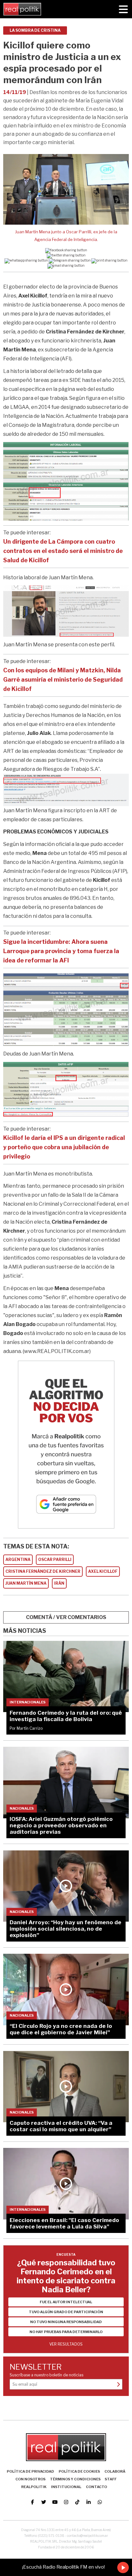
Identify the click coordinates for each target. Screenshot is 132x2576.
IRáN (59, 1583)
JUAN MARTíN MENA (26, 1583)
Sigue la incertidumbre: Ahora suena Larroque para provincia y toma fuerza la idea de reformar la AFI (61, 951)
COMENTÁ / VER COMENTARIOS (66, 1617)
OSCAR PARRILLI (55, 1559)
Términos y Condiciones (75, 2479)
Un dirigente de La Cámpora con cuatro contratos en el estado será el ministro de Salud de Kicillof (63, 551)
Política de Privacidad (30, 2471)
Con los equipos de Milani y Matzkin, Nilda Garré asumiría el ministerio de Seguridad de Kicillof (63, 680)
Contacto (96, 2487)
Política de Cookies (79, 2471)
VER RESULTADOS (66, 2344)
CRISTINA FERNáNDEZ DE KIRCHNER (43, 1571)
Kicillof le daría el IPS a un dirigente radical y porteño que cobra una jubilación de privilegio (64, 1147)
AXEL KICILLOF (103, 1571)
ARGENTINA (18, 1559)
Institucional (66, 2487)
